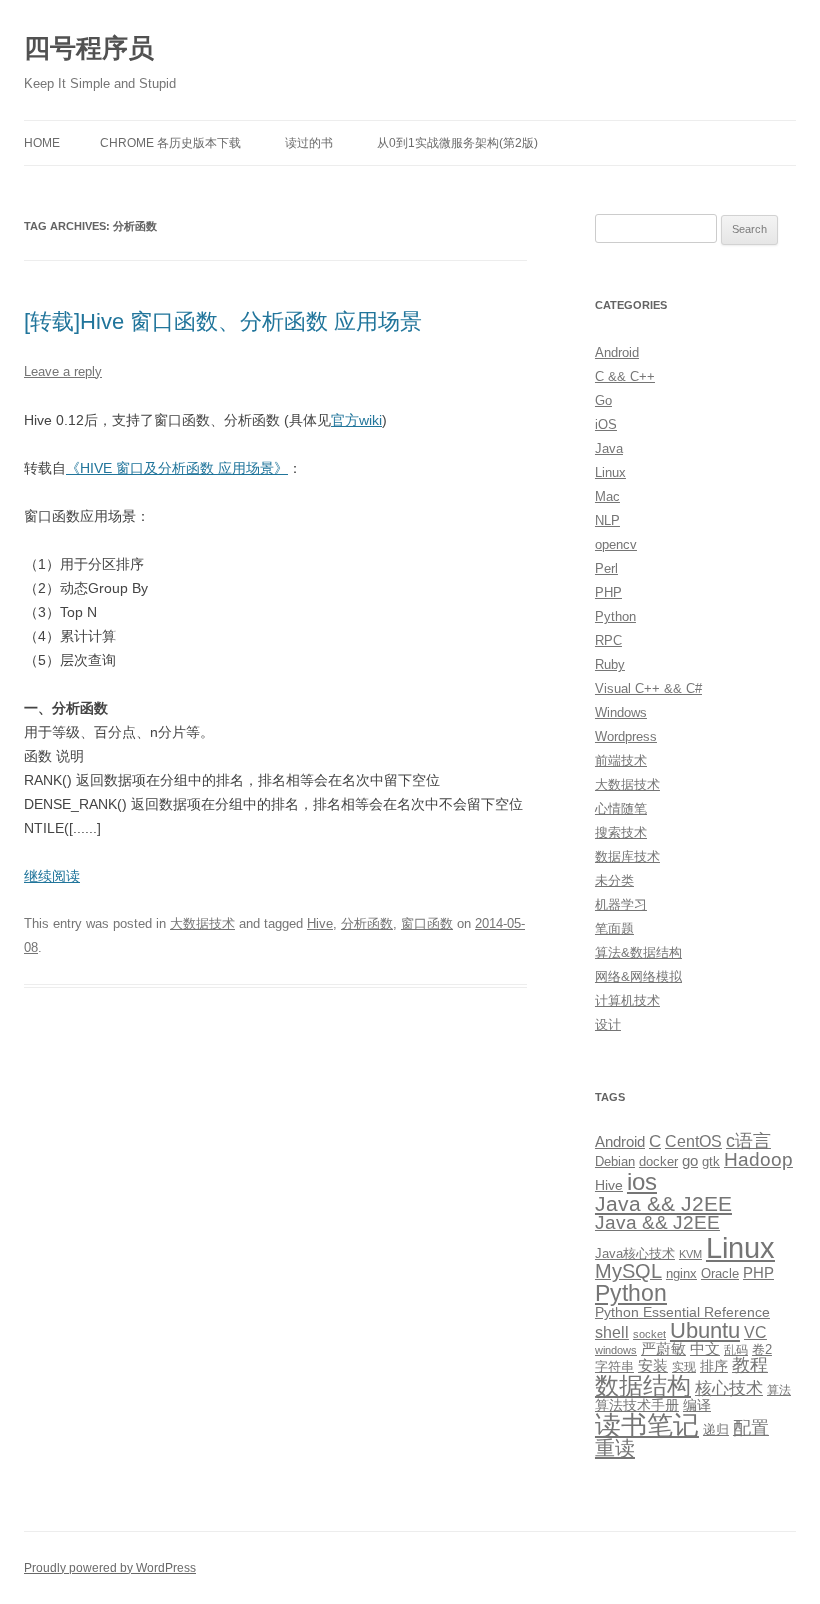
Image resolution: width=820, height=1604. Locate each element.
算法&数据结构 (638, 952)
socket (649, 1334)
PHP (608, 592)
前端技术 (621, 760)
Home (42, 143)
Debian (615, 1161)
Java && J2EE (663, 1203)
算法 (779, 1390)
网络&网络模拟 (638, 976)
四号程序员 (89, 48)
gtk (711, 1161)
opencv (616, 544)
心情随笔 (621, 808)
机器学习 (621, 904)
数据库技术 (627, 856)
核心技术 (729, 1388)
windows (616, 1350)
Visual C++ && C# (648, 688)
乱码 (736, 1350)
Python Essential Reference (682, 1312)
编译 (697, 1405)
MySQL (628, 1271)
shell (612, 1332)
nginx (681, 1273)
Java (609, 448)
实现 (684, 1367)
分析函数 (367, 923)
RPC (608, 640)
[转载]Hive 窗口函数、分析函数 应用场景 (223, 321)
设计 (608, 1024)
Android (617, 352)
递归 (716, 1429)
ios (642, 1181)
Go (603, 400)
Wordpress (626, 736)
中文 (705, 1349)
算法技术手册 (637, 1405)
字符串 (614, 1366)
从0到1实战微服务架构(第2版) (457, 143)
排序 (714, 1366)
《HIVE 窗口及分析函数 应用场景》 (177, 468)
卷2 (762, 1349)
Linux (610, 472)
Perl (606, 568)
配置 (751, 1428)
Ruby (610, 664)
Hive (320, 923)
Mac (607, 496)
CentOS (693, 1141)
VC (755, 1332)
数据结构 (643, 1386)
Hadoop (758, 1159)
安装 (653, 1366)
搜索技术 (621, 832)
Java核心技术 (635, 1253)
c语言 (748, 1141)
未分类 (614, 880)
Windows (621, 712)
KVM (690, 1254)
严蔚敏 (663, 1348)
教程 (750, 1365)
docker (658, 1161)
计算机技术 (627, 1000)
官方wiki (356, 420)
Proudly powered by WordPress (110, 1568)
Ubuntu (705, 1330)
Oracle (720, 1273)
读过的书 (309, 143)
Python (615, 616)
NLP (607, 520)
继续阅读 (52, 876)
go (690, 1160)
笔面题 (614, 928)
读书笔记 (647, 1425)
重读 (615, 1448)
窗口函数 (427, 923)
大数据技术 (202, 923)
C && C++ (625, 376)
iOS (606, 424)
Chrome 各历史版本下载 (170, 143)
